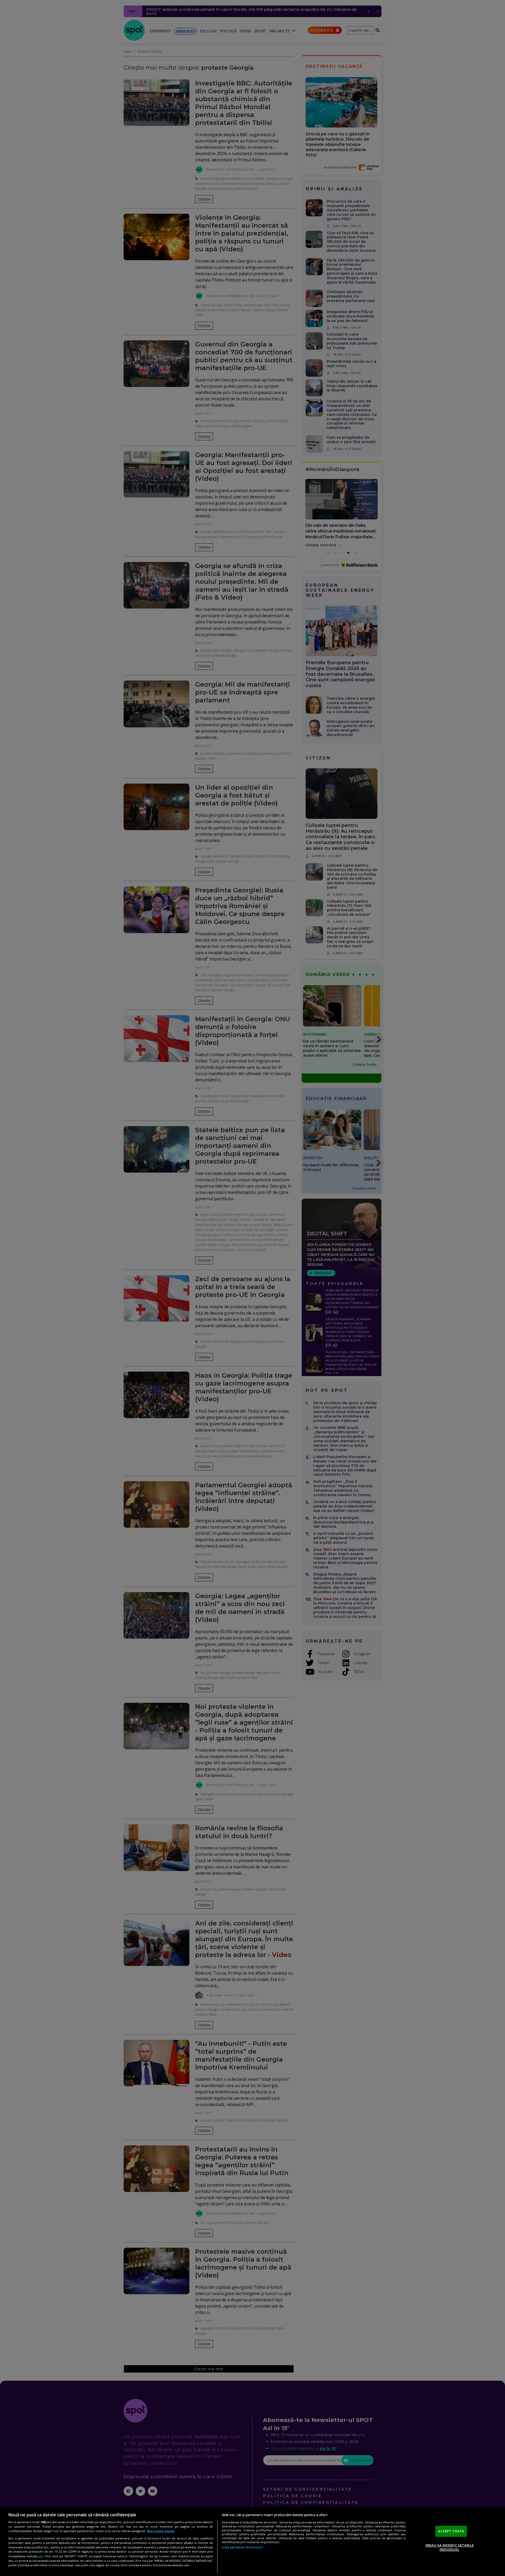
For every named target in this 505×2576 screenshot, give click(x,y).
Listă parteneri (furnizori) (242, 2547)
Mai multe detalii (161, 2531)
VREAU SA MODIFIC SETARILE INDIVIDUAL (450, 2547)
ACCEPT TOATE (451, 2531)
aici (41, 2556)
